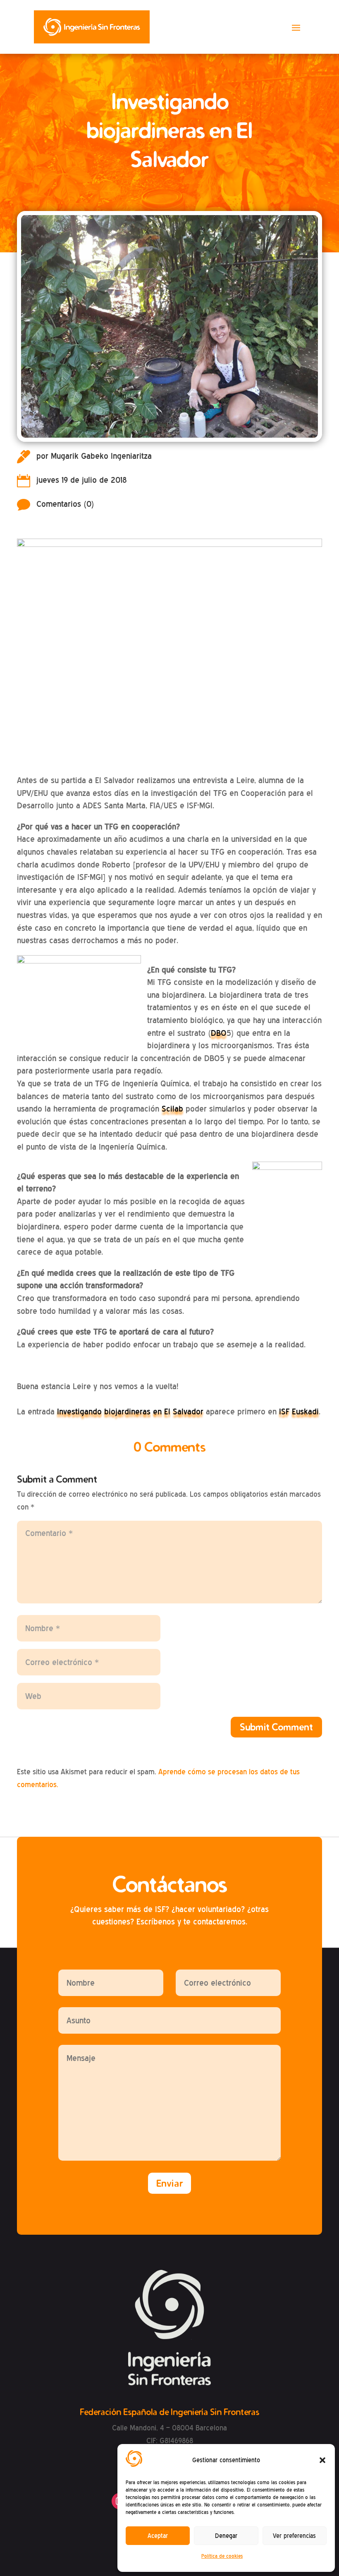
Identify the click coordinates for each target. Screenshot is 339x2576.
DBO (219, 1033)
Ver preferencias (294, 2536)
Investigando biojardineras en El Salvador (130, 1411)
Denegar (226, 2536)
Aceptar (158, 2536)
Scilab (172, 1109)
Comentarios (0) (65, 504)
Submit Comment (276, 1727)
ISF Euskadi (299, 1411)
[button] (322, 2460)
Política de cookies (222, 2556)
